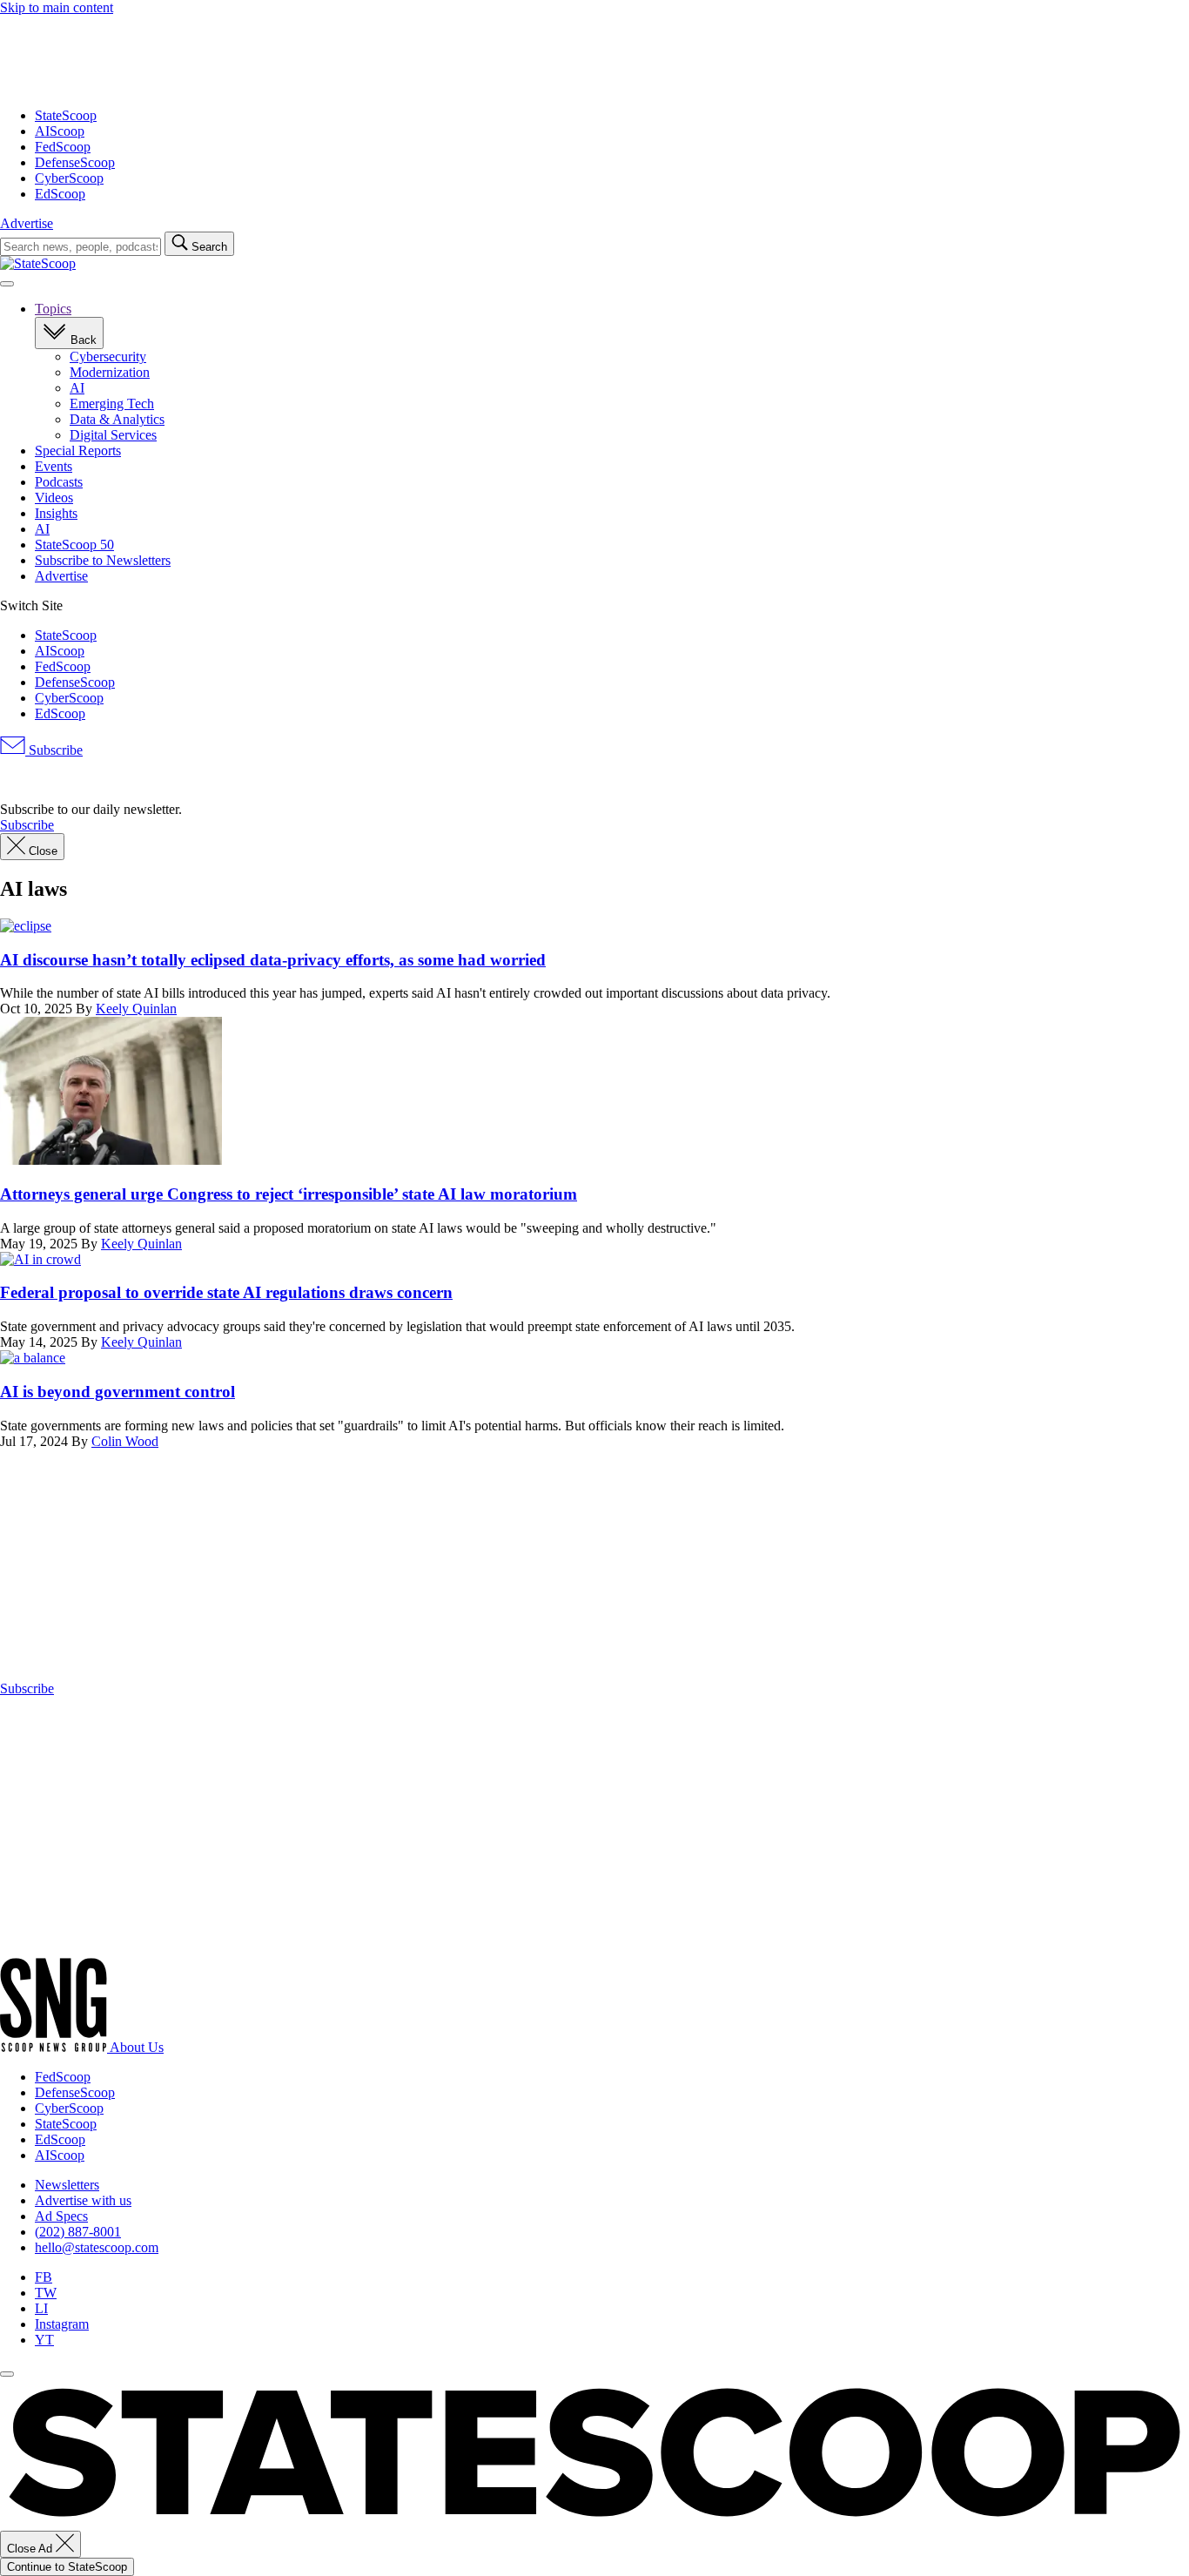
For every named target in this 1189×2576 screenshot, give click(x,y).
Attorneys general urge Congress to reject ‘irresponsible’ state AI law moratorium (289, 1194)
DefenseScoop (75, 162)
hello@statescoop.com (97, 2247)
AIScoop (60, 131)
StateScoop (66, 115)
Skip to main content (57, 7)
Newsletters (67, 2185)
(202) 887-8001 (78, 2232)
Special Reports (78, 451)
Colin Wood (125, 1441)
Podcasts (59, 482)
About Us (137, 2047)
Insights (56, 513)
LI (41, 2308)
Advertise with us (83, 2200)
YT (44, 2340)
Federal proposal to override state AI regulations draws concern (226, 1292)
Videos (54, 498)
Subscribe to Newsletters (103, 560)
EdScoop (60, 194)
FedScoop (63, 147)
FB (44, 2277)
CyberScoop (69, 178)
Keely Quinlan (136, 1009)
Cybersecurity (108, 356)
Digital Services (113, 435)
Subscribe (54, 750)
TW (46, 2293)
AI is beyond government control (118, 1392)
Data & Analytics (117, 419)
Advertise (27, 223)
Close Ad (31, 2549)
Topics (53, 309)
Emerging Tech (112, 404)
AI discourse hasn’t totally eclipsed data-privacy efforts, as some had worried (273, 960)
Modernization (110, 372)
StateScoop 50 (74, 545)
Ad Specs (61, 2216)
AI (77, 388)
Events (54, 466)
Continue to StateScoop (67, 2567)
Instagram (62, 2324)
